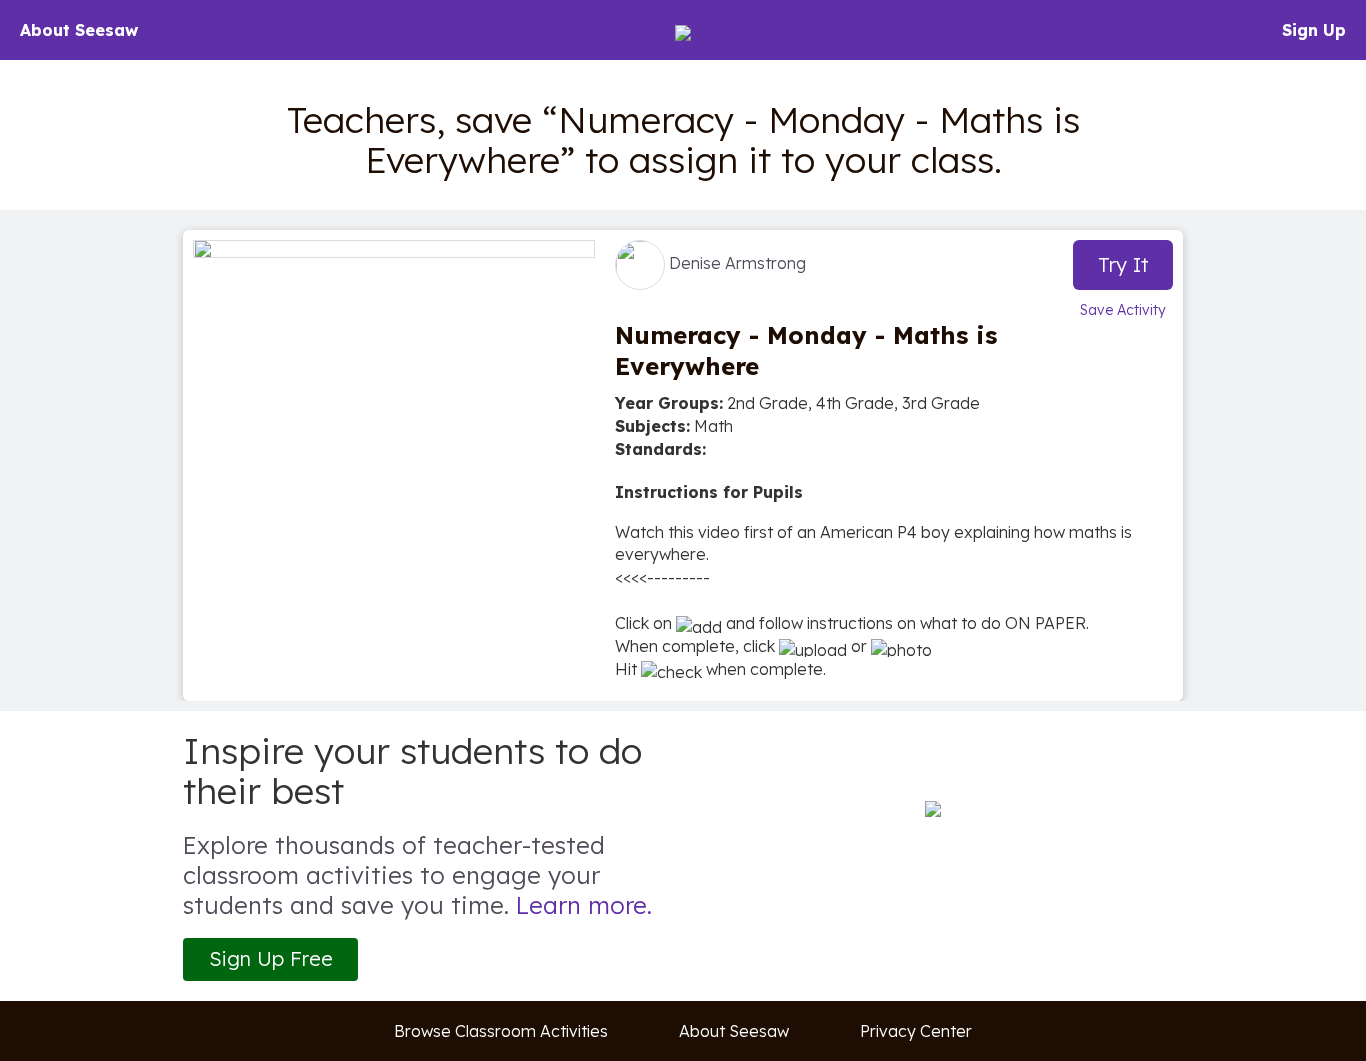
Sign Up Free (271, 958)
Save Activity (1123, 310)
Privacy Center (916, 1031)
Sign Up (1314, 30)
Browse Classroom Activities (501, 1031)
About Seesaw (79, 30)
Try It (1123, 264)
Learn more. (584, 905)
